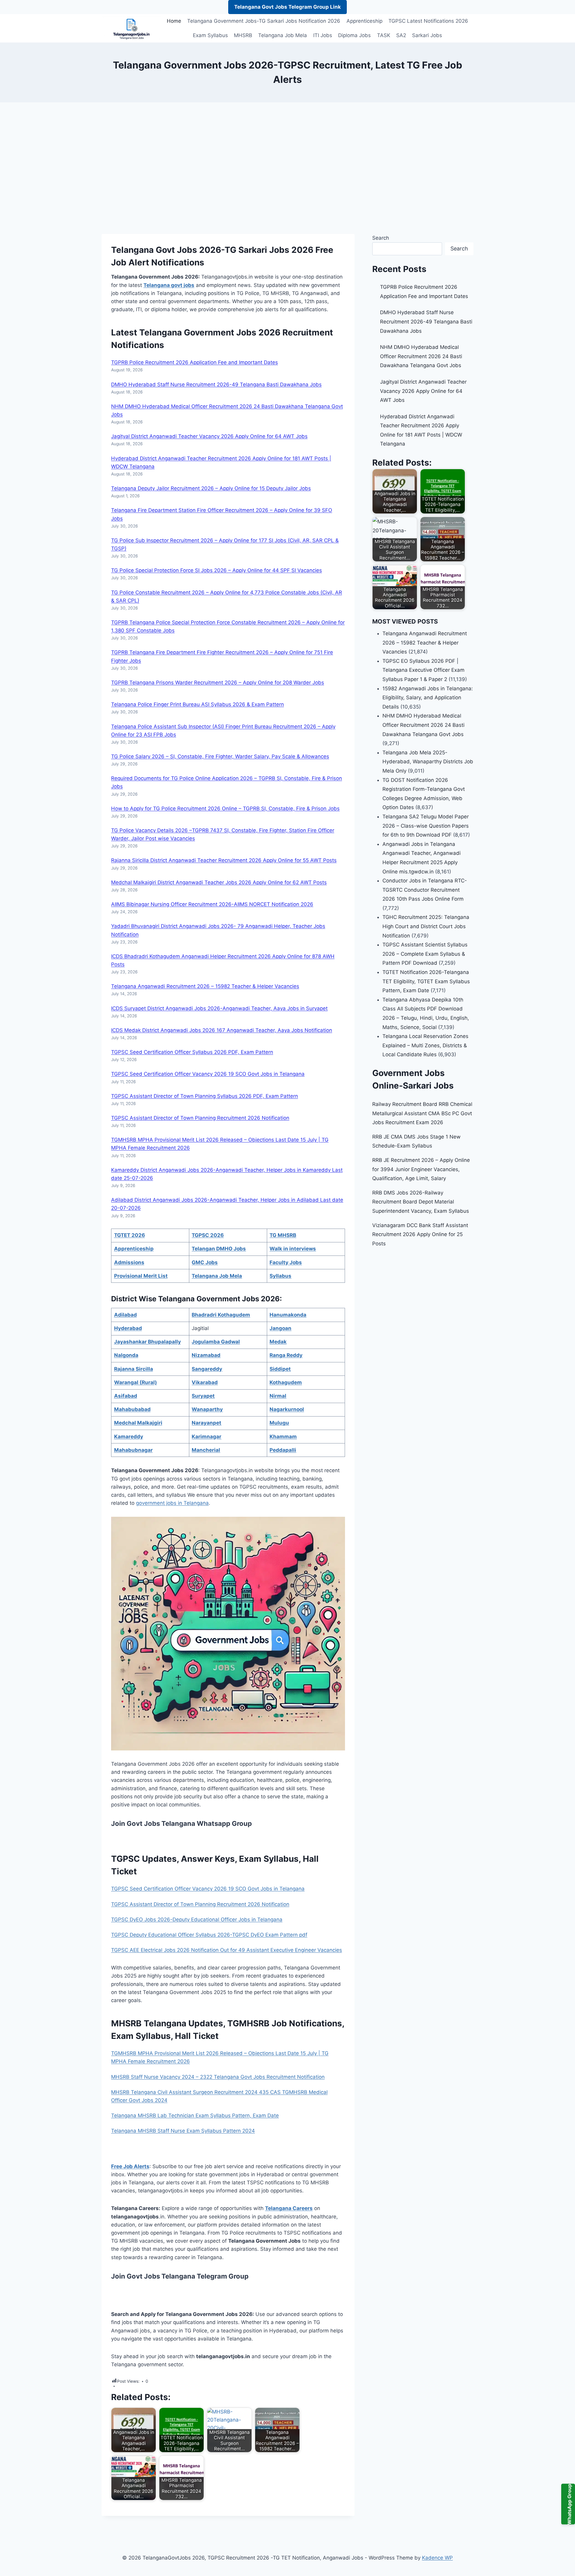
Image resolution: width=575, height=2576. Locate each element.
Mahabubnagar (133, 1450)
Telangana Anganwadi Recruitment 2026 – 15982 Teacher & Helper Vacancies (205, 986)
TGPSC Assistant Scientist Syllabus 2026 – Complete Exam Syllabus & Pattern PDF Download (425, 954)
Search (381, 238)
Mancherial (206, 1450)
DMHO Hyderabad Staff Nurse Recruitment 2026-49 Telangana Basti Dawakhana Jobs (216, 384)
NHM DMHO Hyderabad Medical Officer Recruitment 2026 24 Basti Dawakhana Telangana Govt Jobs (421, 356)
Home (174, 21)
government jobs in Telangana (172, 1503)
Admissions (129, 1262)
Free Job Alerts (130, 2166)
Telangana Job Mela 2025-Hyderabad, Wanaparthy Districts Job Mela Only (428, 762)
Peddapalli (283, 1450)
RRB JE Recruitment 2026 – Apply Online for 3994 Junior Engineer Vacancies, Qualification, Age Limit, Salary (421, 1169)
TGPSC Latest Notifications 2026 (428, 21)
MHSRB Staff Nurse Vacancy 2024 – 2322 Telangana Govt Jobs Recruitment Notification (218, 2077)
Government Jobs (220, 332)
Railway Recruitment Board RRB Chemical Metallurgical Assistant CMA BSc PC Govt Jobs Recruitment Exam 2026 (422, 1113)
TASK (384, 35)
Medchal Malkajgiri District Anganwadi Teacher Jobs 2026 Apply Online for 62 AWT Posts (219, 882)
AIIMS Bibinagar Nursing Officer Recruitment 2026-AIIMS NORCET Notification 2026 (212, 904)
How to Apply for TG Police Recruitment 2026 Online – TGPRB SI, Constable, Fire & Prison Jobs (225, 808)
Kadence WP (437, 2558)
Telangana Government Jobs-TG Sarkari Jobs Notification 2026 (264, 21)
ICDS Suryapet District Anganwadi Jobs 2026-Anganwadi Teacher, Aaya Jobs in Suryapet (219, 1008)
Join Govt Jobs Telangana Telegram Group (180, 2276)
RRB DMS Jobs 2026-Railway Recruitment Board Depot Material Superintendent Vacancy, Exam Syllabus (421, 1202)
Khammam (283, 1437)
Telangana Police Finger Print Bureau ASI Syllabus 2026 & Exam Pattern (198, 704)
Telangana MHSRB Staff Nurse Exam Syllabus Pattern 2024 (183, 2131)
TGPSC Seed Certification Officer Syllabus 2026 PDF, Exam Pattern (192, 1052)
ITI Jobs (323, 35)
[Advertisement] (287, 168)
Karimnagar (206, 1437)
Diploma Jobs (354, 35)
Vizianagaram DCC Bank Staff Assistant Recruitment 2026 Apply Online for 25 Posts (420, 1234)
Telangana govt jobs (169, 285)
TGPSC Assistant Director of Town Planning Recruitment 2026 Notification (200, 1118)
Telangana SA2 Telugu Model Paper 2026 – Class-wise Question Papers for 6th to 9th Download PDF (426, 826)
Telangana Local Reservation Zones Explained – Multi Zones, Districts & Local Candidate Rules (425, 1045)
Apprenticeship (364, 21)
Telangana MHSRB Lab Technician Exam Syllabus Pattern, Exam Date (195, 2115)
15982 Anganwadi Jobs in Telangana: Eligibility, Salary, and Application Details (428, 698)
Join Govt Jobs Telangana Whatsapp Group (181, 1823)
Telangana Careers (289, 2208)
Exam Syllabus (210, 35)
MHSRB (243, 35)
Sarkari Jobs (427, 35)
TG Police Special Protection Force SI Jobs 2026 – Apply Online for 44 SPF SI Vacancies (217, 570)
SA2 (401, 35)
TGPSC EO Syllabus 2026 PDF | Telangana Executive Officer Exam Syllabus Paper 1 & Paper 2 (423, 670)
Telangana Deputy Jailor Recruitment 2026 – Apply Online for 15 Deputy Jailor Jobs (211, 488)
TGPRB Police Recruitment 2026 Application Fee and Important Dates (195, 362)
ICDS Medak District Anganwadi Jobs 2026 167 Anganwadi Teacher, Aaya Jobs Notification (222, 1030)
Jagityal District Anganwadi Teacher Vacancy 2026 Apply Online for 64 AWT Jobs (209, 436)
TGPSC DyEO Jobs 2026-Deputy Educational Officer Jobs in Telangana (197, 1920)
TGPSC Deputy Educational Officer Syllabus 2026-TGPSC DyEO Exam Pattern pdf (209, 1935)
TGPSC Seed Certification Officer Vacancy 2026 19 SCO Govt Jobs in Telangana (208, 1074)
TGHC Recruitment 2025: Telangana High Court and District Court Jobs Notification (426, 926)
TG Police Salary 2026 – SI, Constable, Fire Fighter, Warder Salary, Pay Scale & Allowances (220, 756)
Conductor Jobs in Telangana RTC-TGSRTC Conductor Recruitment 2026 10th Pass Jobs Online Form (425, 890)
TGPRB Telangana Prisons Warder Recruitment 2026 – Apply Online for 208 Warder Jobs (218, 683)
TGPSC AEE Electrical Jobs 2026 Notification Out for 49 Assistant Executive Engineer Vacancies (227, 1950)
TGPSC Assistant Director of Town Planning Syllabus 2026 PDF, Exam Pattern (205, 1096)
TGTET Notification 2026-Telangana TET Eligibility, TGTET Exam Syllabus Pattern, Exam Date (426, 981)
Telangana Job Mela (283, 35)
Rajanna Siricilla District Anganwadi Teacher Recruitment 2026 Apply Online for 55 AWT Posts (224, 860)
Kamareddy (129, 1437)
